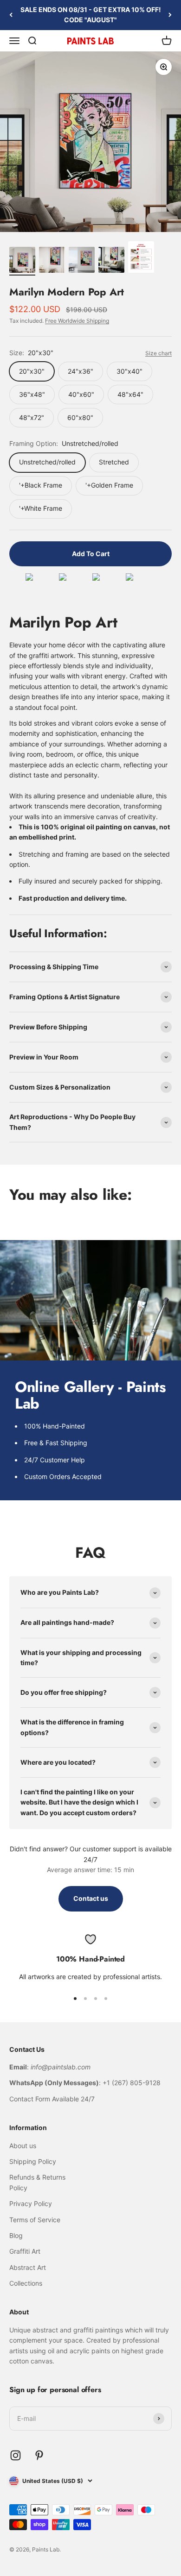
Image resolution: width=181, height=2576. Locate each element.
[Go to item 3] (82, 261)
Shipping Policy (33, 2161)
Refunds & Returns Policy (37, 2182)
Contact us (91, 1898)
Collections (26, 2283)
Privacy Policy (31, 2203)
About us (23, 2146)
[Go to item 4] (111, 261)
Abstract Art (28, 2267)
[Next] (170, 15)
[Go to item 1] (22, 261)
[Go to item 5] (141, 258)
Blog (16, 2235)
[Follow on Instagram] (16, 2455)
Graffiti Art (25, 2251)
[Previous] (11, 15)
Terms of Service (35, 2220)
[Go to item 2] (52, 261)
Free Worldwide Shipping (77, 321)
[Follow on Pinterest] (39, 2455)
